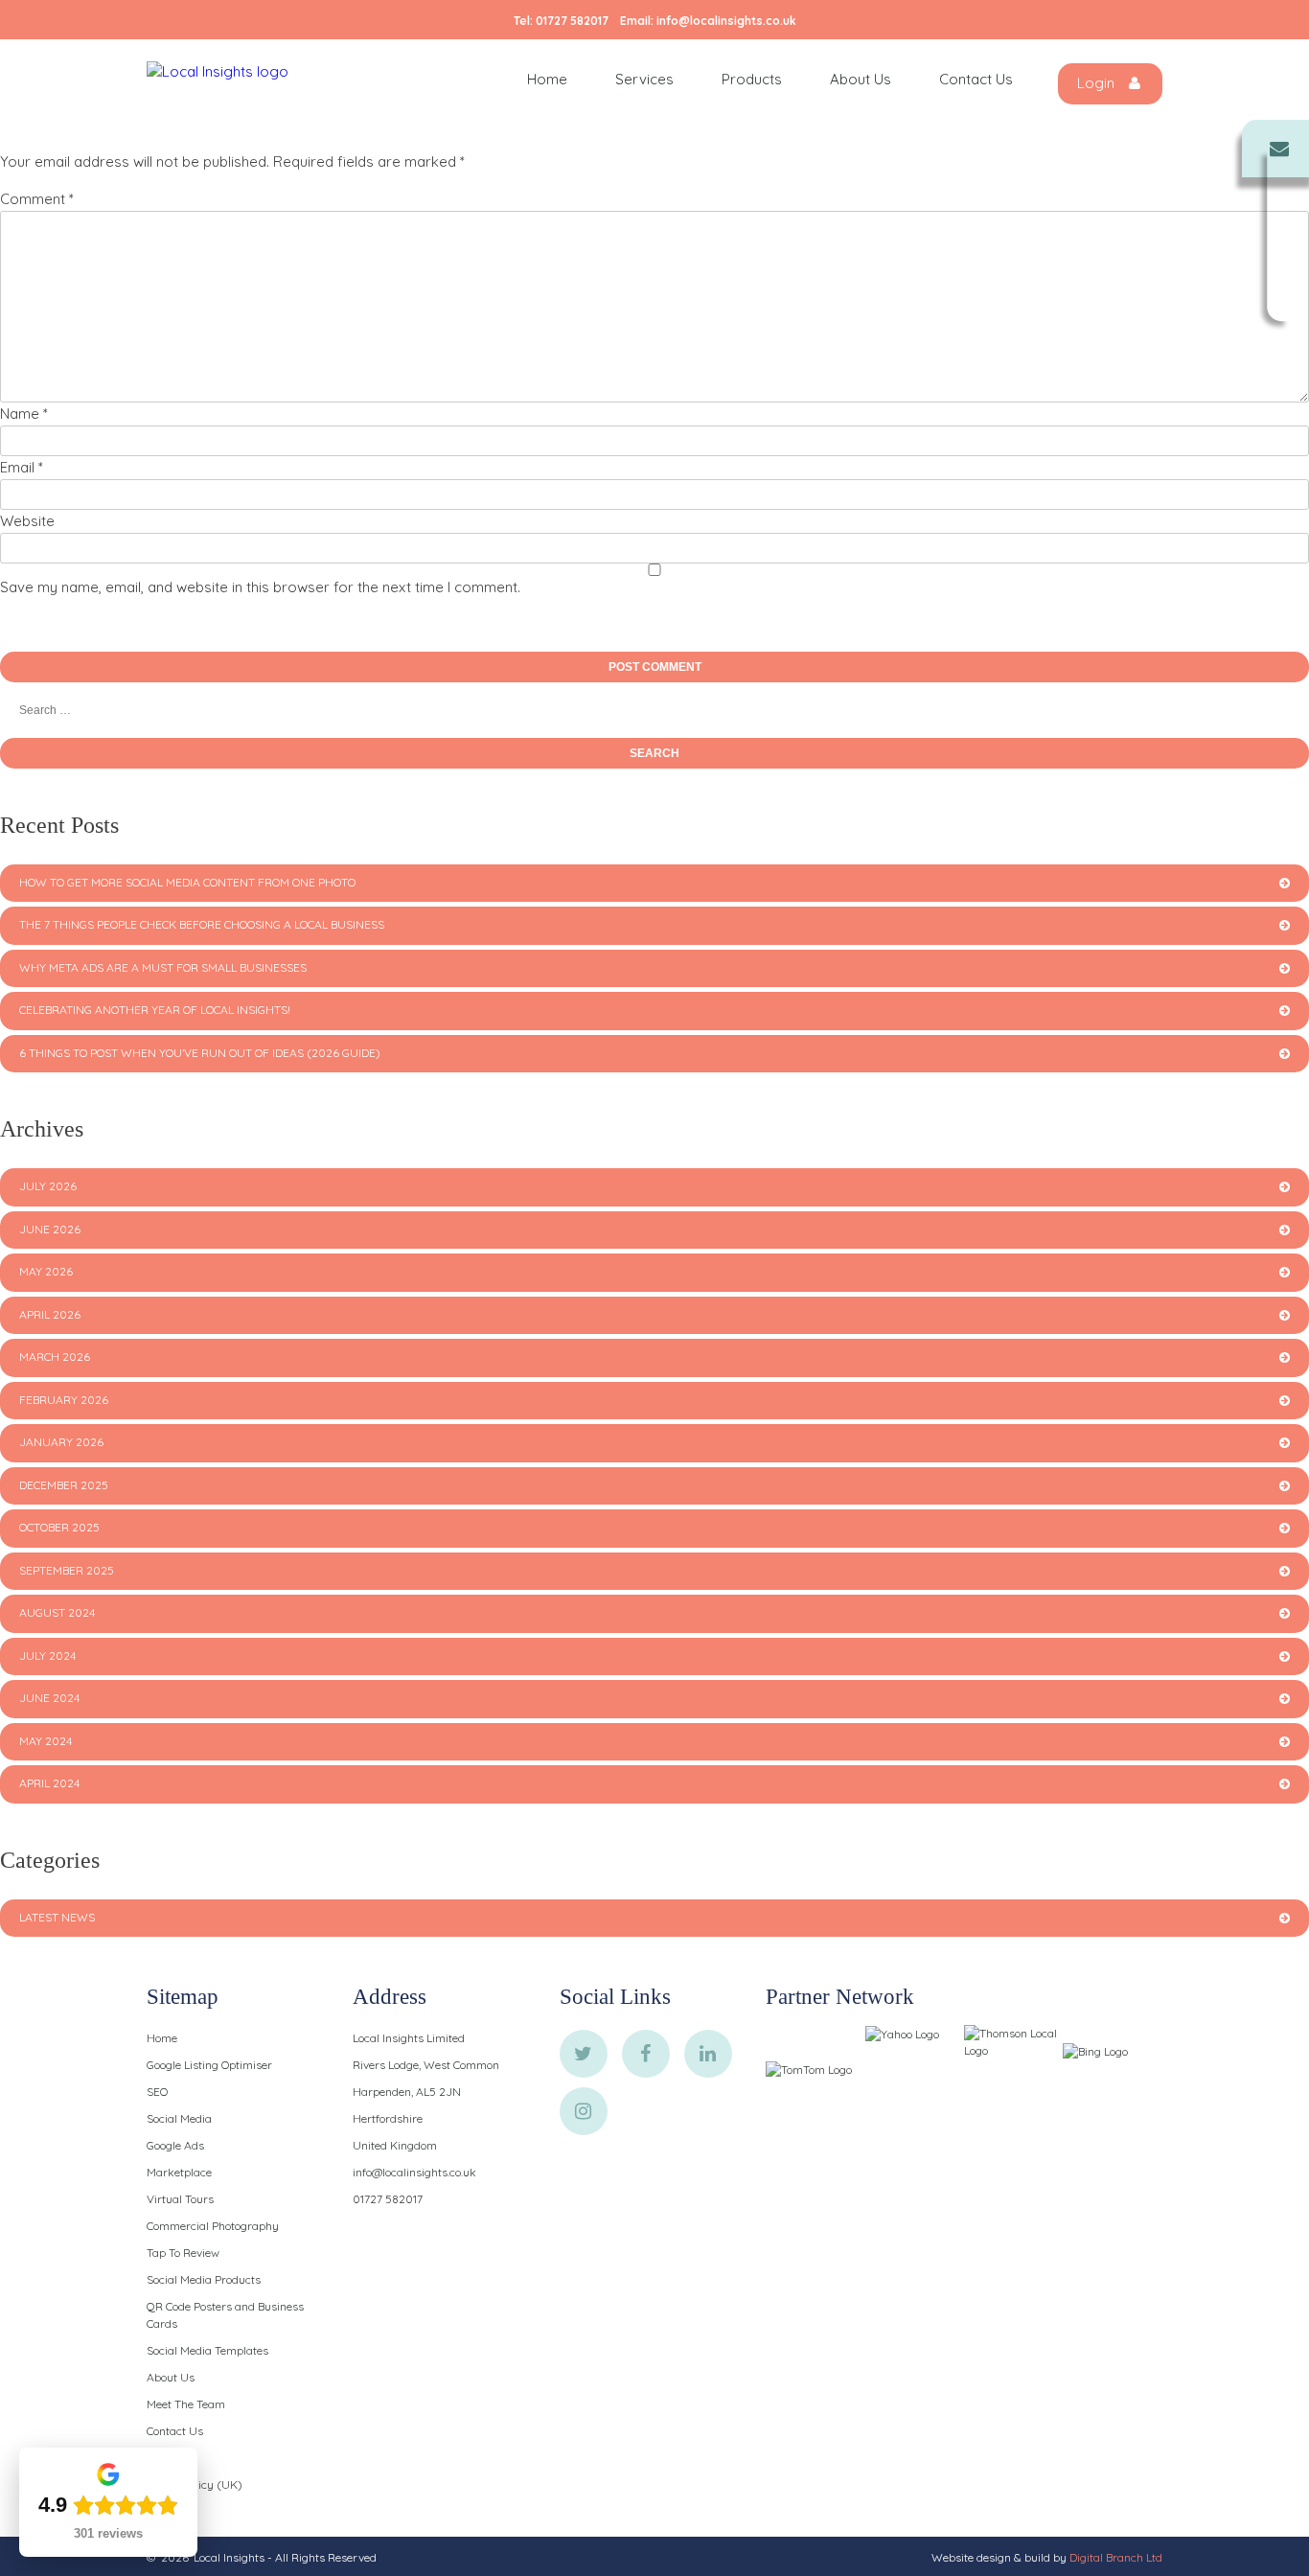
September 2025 (67, 1570)
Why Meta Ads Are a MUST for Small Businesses (163, 967)
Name (24, 414)
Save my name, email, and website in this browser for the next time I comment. (260, 587)
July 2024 (47, 1656)
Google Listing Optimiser (209, 2065)
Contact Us (976, 79)
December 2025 (64, 1485)
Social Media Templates (207, 2350)
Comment (37, 199)
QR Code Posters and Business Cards (225, 2315)
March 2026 (55, 1357)
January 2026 (61, 1442)
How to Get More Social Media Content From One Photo (187, 882)
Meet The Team (186, 2404)
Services (644, 79)
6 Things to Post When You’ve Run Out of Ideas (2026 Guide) (200, 1053)
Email (22, 467)
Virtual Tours (180, 2199)
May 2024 (46, 1741)
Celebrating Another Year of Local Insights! (155, 1010)
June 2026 (50, 1229)
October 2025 (59, 1527)
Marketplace (179, 2172)
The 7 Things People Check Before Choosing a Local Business (202, 924)
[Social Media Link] (584, 2054)
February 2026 (64, 1400)
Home (547, 79)
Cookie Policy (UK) (195, 2484)
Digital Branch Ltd (1116, 2557)
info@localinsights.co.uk (726, 21)
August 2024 (57, 1612)
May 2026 (46, 1271)
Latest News (57, 1917)
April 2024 (49, 1783)
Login (1098, 83)
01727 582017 (572, 21)
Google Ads (175, 2145)
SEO (157, 2092)
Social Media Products (204, 2279)
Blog (158, 2458)
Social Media (179, 2118)
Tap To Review (183, 2253)
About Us (861, 79)
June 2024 (49, 1698)
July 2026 (48, 1186)
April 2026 (50, 1314)
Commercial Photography (213, 2226)
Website (27, 521)
